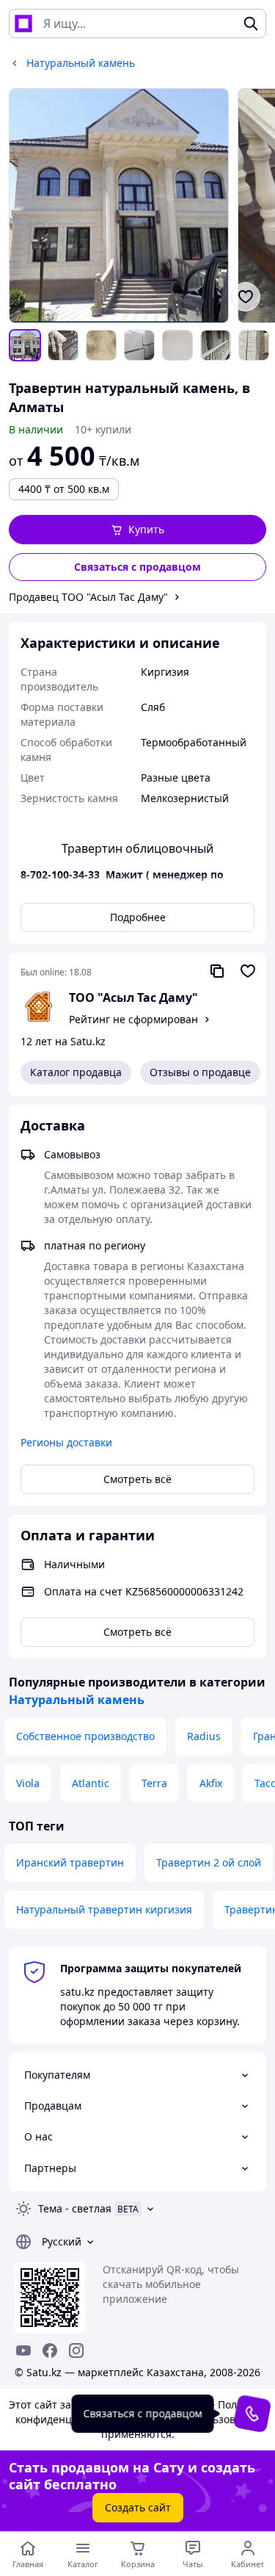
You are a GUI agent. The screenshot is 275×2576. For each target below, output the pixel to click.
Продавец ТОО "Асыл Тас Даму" (88, 597)
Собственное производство (85, 1736)
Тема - (75, 2208)
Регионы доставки (66, 1442)
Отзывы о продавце (200, 1072)
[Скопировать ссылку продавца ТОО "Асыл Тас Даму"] (217, 971)
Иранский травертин (70, 1862)
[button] (137, 530)
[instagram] (76, 2350)
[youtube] (23, 2350)
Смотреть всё (137, 1479)
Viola (28, 1783)
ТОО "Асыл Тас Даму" (133, 997)
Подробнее (138, 917)
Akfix (211, 1783)
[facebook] (50, 2350)
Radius (204, 1736)
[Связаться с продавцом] (252, 2414)
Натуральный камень (77, 1700)
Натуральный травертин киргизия (104, 1909)
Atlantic (91, 1783)
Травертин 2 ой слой (209, 1862)
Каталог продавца (76, 1072)
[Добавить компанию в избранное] (248, 971)
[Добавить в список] (246, 297)
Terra (154, 1783)
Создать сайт (138, 2507)
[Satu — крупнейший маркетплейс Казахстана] (23, 24)
